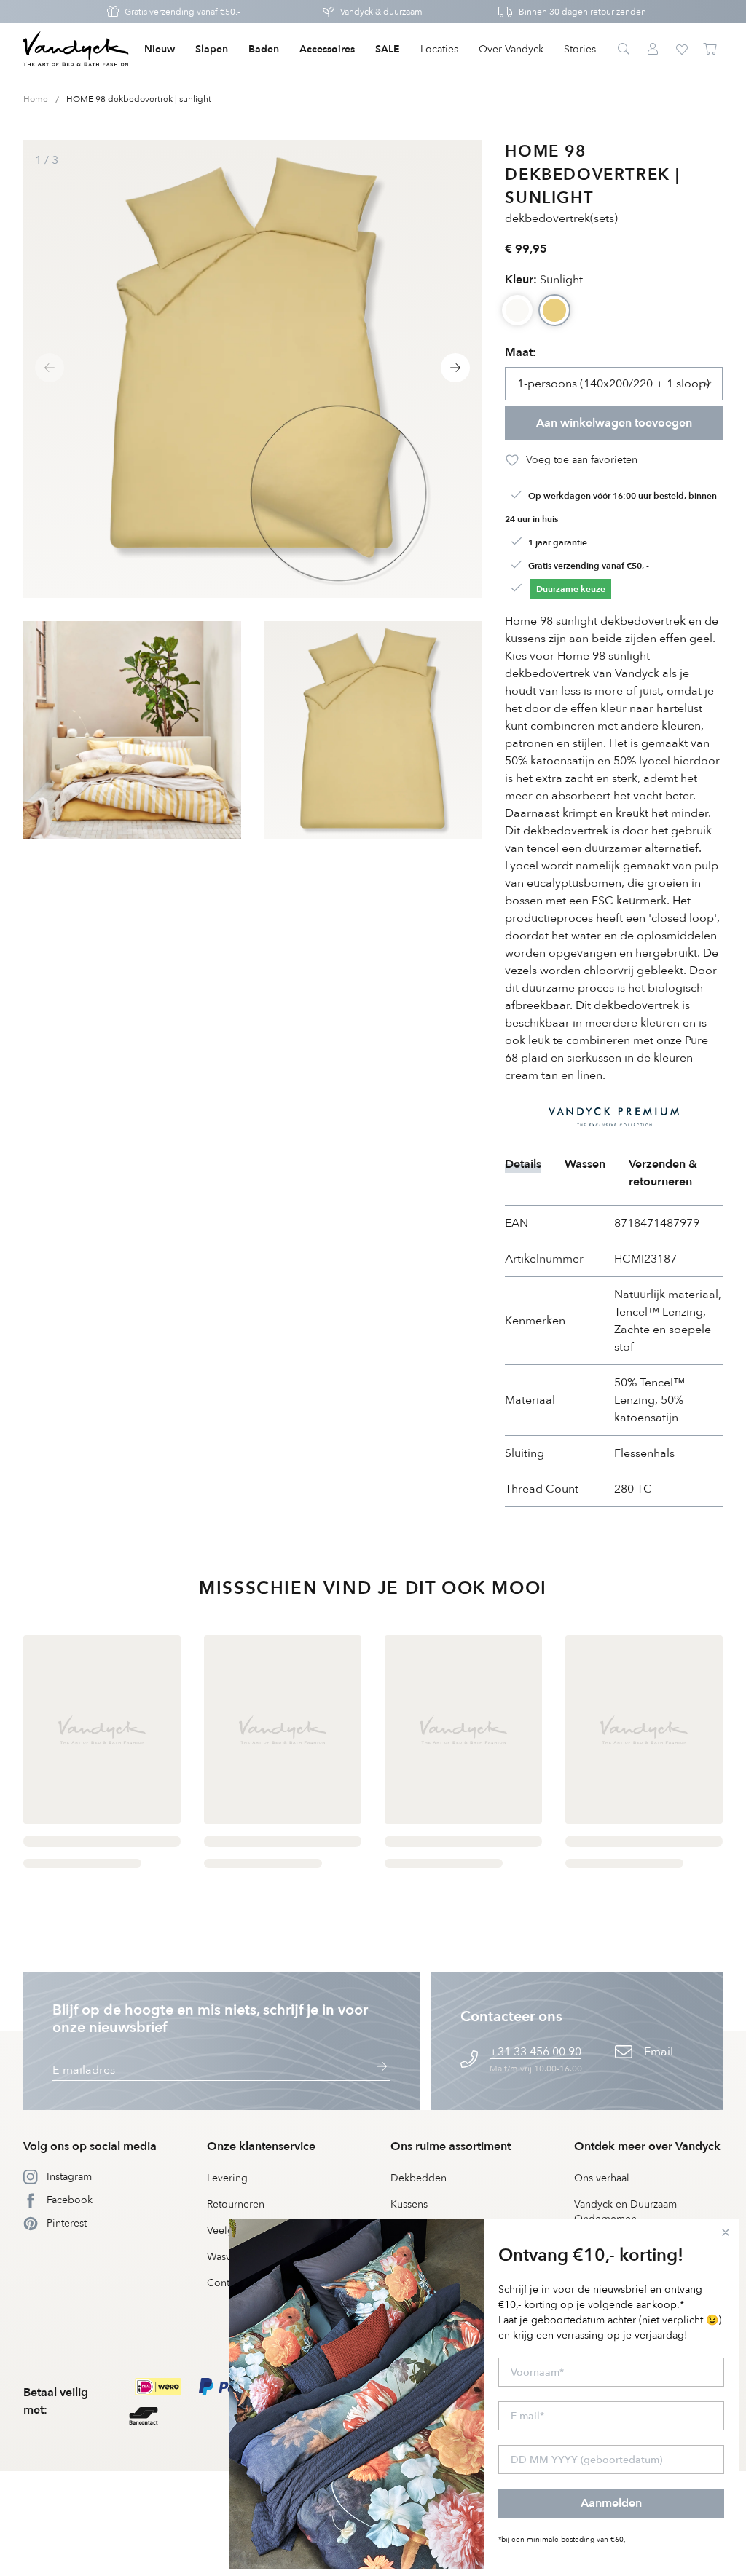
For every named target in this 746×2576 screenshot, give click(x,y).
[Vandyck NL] (76, 50)
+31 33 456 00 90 (535, 2052)
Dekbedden (419, 2178)
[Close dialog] (726, 2232)
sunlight (544, 280)
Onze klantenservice (261, 2146)
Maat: (521, 352)
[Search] (624, 50)
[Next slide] (455, 368)
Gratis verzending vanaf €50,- (182, 12)
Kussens (409, 2204)
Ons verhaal (602, 2178)
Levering (227, 2178)
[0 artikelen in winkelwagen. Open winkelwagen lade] (711, 50)
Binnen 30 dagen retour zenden (582, 12)
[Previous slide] (50, 368)
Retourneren (236, 2204)
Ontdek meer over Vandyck (647, 2146)
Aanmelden (611, 2503)
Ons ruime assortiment (451, 2146)
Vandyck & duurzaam (381, 12)
